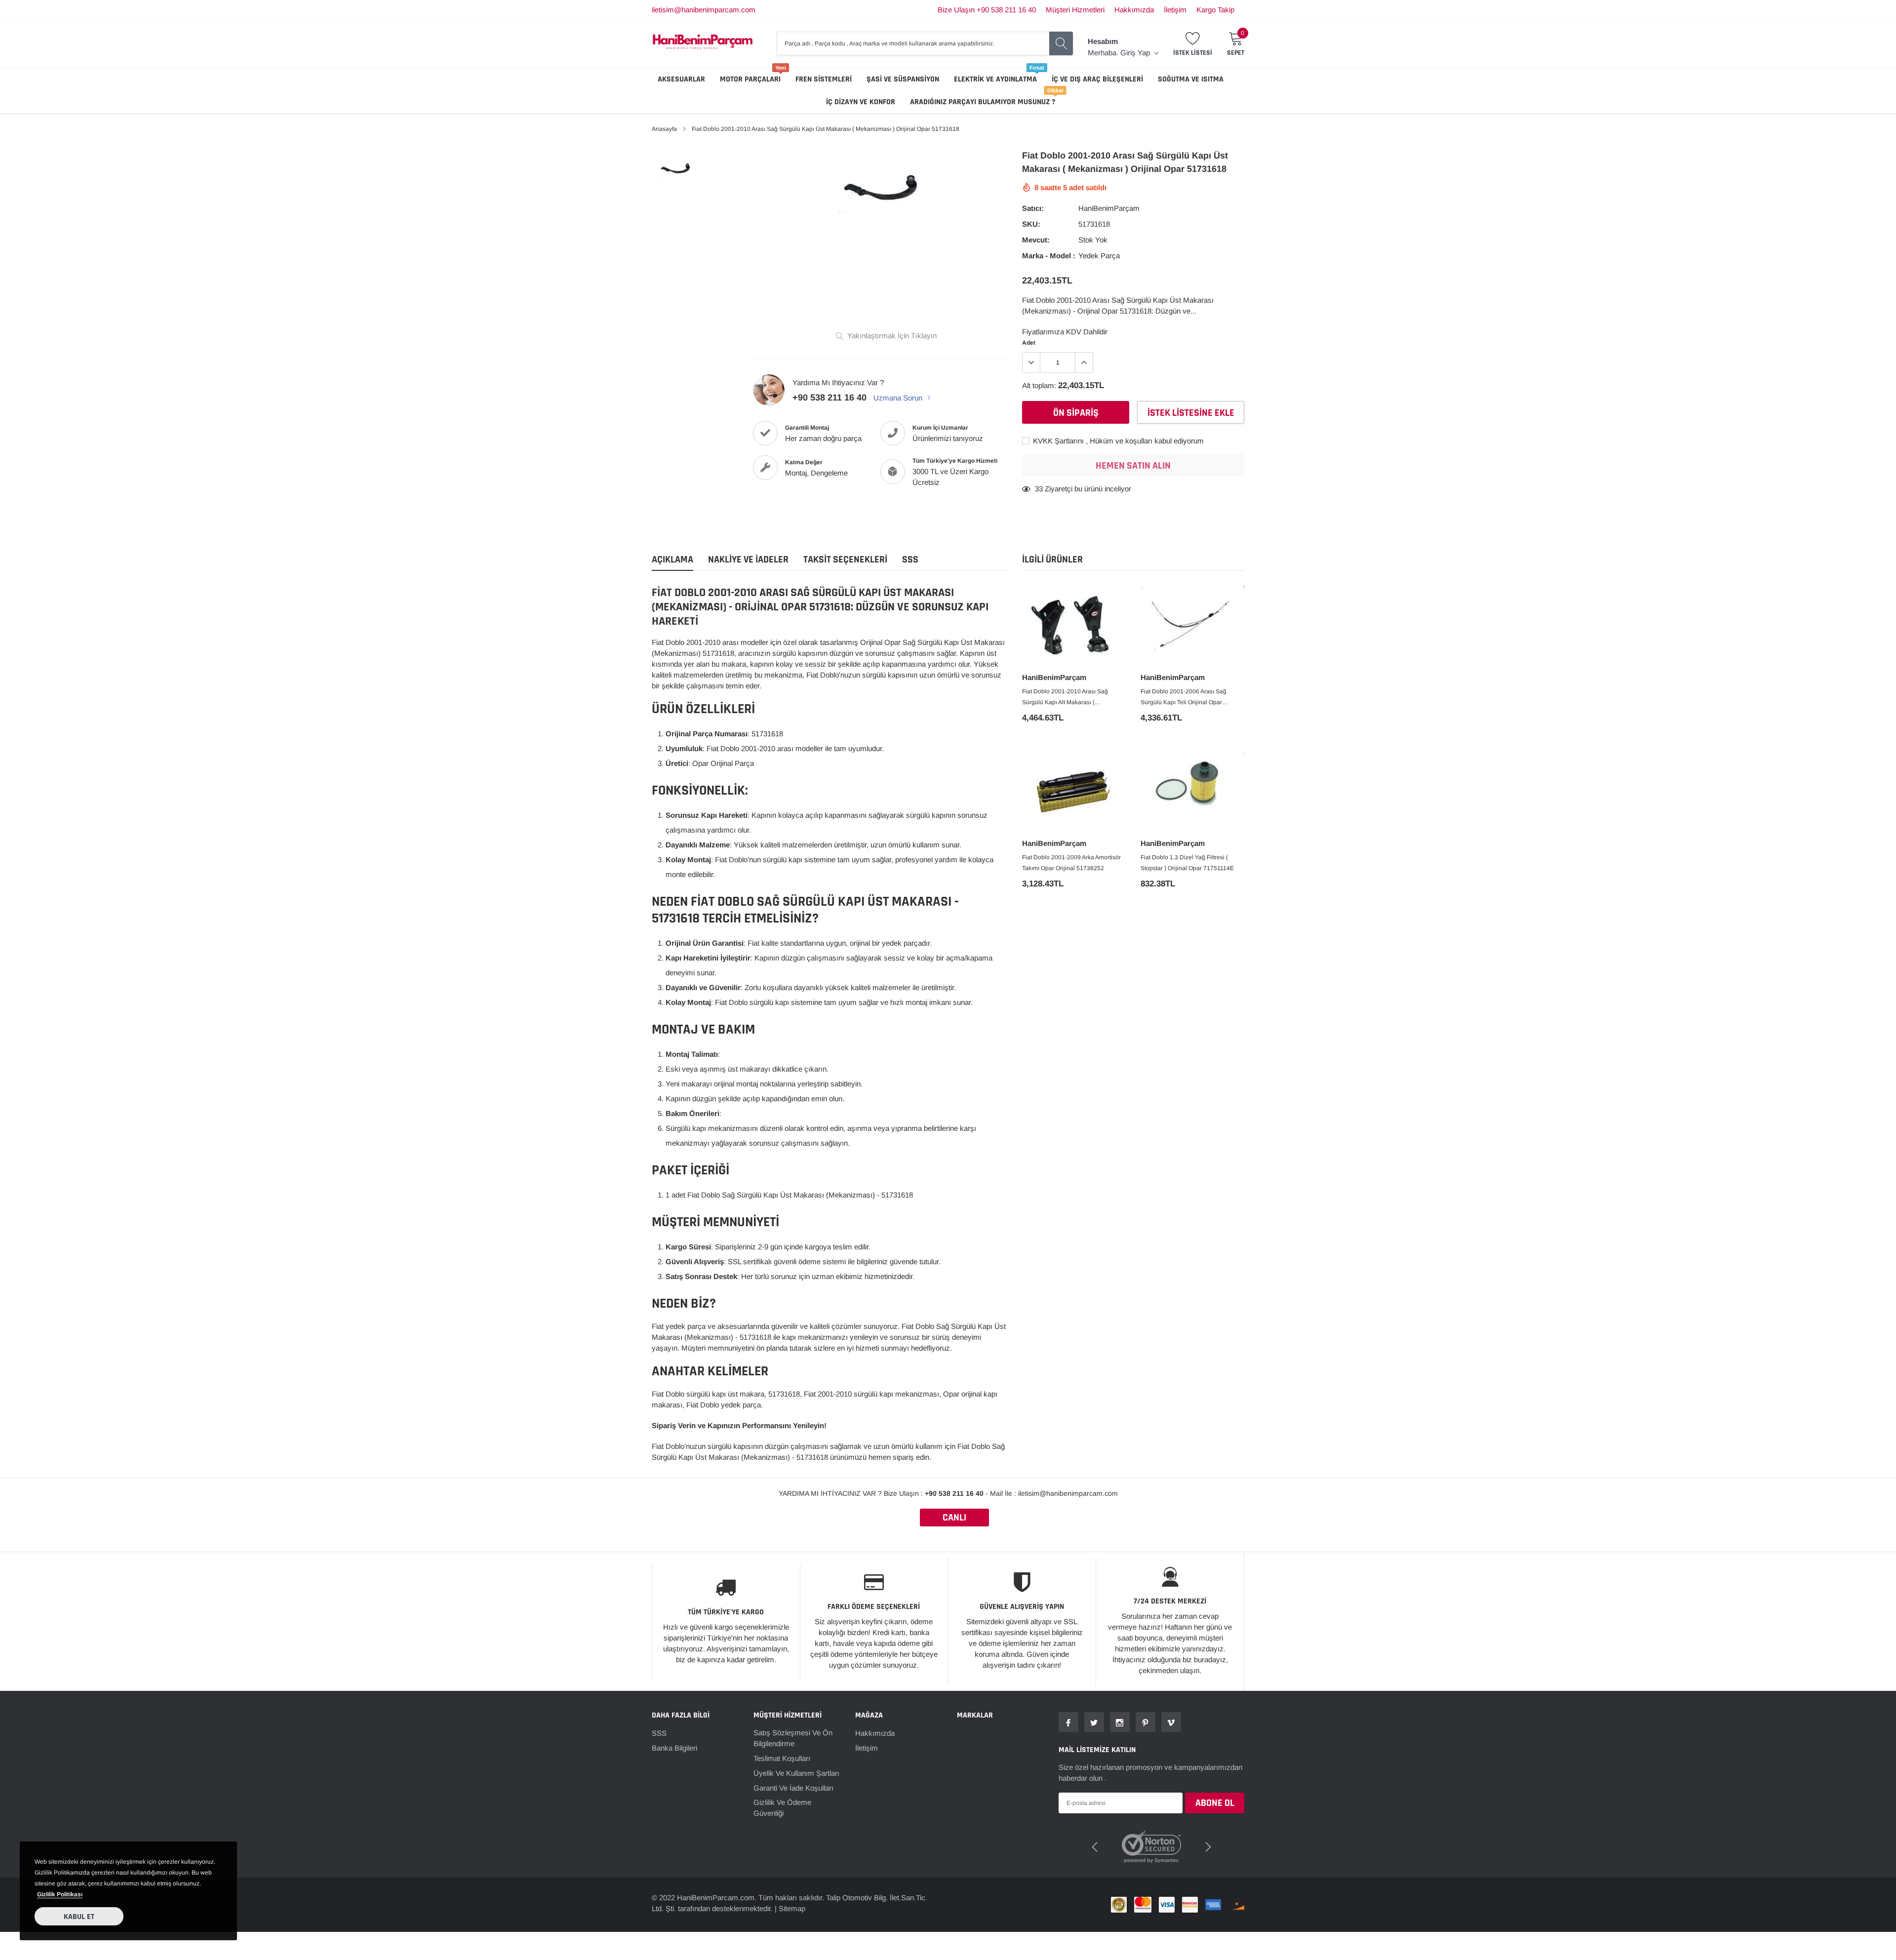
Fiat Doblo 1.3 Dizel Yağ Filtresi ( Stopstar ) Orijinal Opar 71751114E (1187, 863)
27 (1039, 489)
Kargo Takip (1215, 10)
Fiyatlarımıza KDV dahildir (1065, 332)
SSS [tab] (910, 560)
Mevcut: (1036, 240)
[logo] (703, 43)
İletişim (1175, 10)
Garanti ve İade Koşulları (793, 1788)
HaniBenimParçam (1109, 208)
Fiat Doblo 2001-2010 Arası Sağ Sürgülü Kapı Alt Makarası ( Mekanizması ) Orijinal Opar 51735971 (1074, 698)
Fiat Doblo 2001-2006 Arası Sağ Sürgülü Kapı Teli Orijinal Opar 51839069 (1184, 698)
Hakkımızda (1134, 10)
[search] (1061, 43)
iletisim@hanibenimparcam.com (704, 10)
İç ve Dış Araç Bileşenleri (1097, 79)
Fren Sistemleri (824, 79)
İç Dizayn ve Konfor (861, 102)
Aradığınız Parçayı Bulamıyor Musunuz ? (983, 102)
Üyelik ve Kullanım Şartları (796, 1773)
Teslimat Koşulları (782, 1758)
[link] (678, 170)
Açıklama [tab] (672, 560)
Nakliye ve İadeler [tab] (748, 560)
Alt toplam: (1039, 385)
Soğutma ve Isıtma (1191, 79)
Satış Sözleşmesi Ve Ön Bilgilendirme (793, 1738)
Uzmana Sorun (899, 398)
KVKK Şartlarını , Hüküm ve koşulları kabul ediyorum (1117, 441)
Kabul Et (79, 1917)
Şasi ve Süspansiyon (903, 79)
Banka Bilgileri (674, 1748)
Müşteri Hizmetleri (1075, 10)
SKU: (1031, 224)
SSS (659, 1733)
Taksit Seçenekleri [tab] (845, 560)
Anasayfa (664, 129)
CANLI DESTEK (954, 1519)
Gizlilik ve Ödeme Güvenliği (782, 1808)
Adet (1029, 343)
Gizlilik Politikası (60, 1894)
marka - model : (1049, 256)
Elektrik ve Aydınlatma (995, 79)
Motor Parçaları (750, 79)
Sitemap (792, 1896)
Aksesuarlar (681, 79)
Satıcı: (1033, 208)
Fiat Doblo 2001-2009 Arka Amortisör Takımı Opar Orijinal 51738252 (1071, 863)
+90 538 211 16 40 (829, 398)
